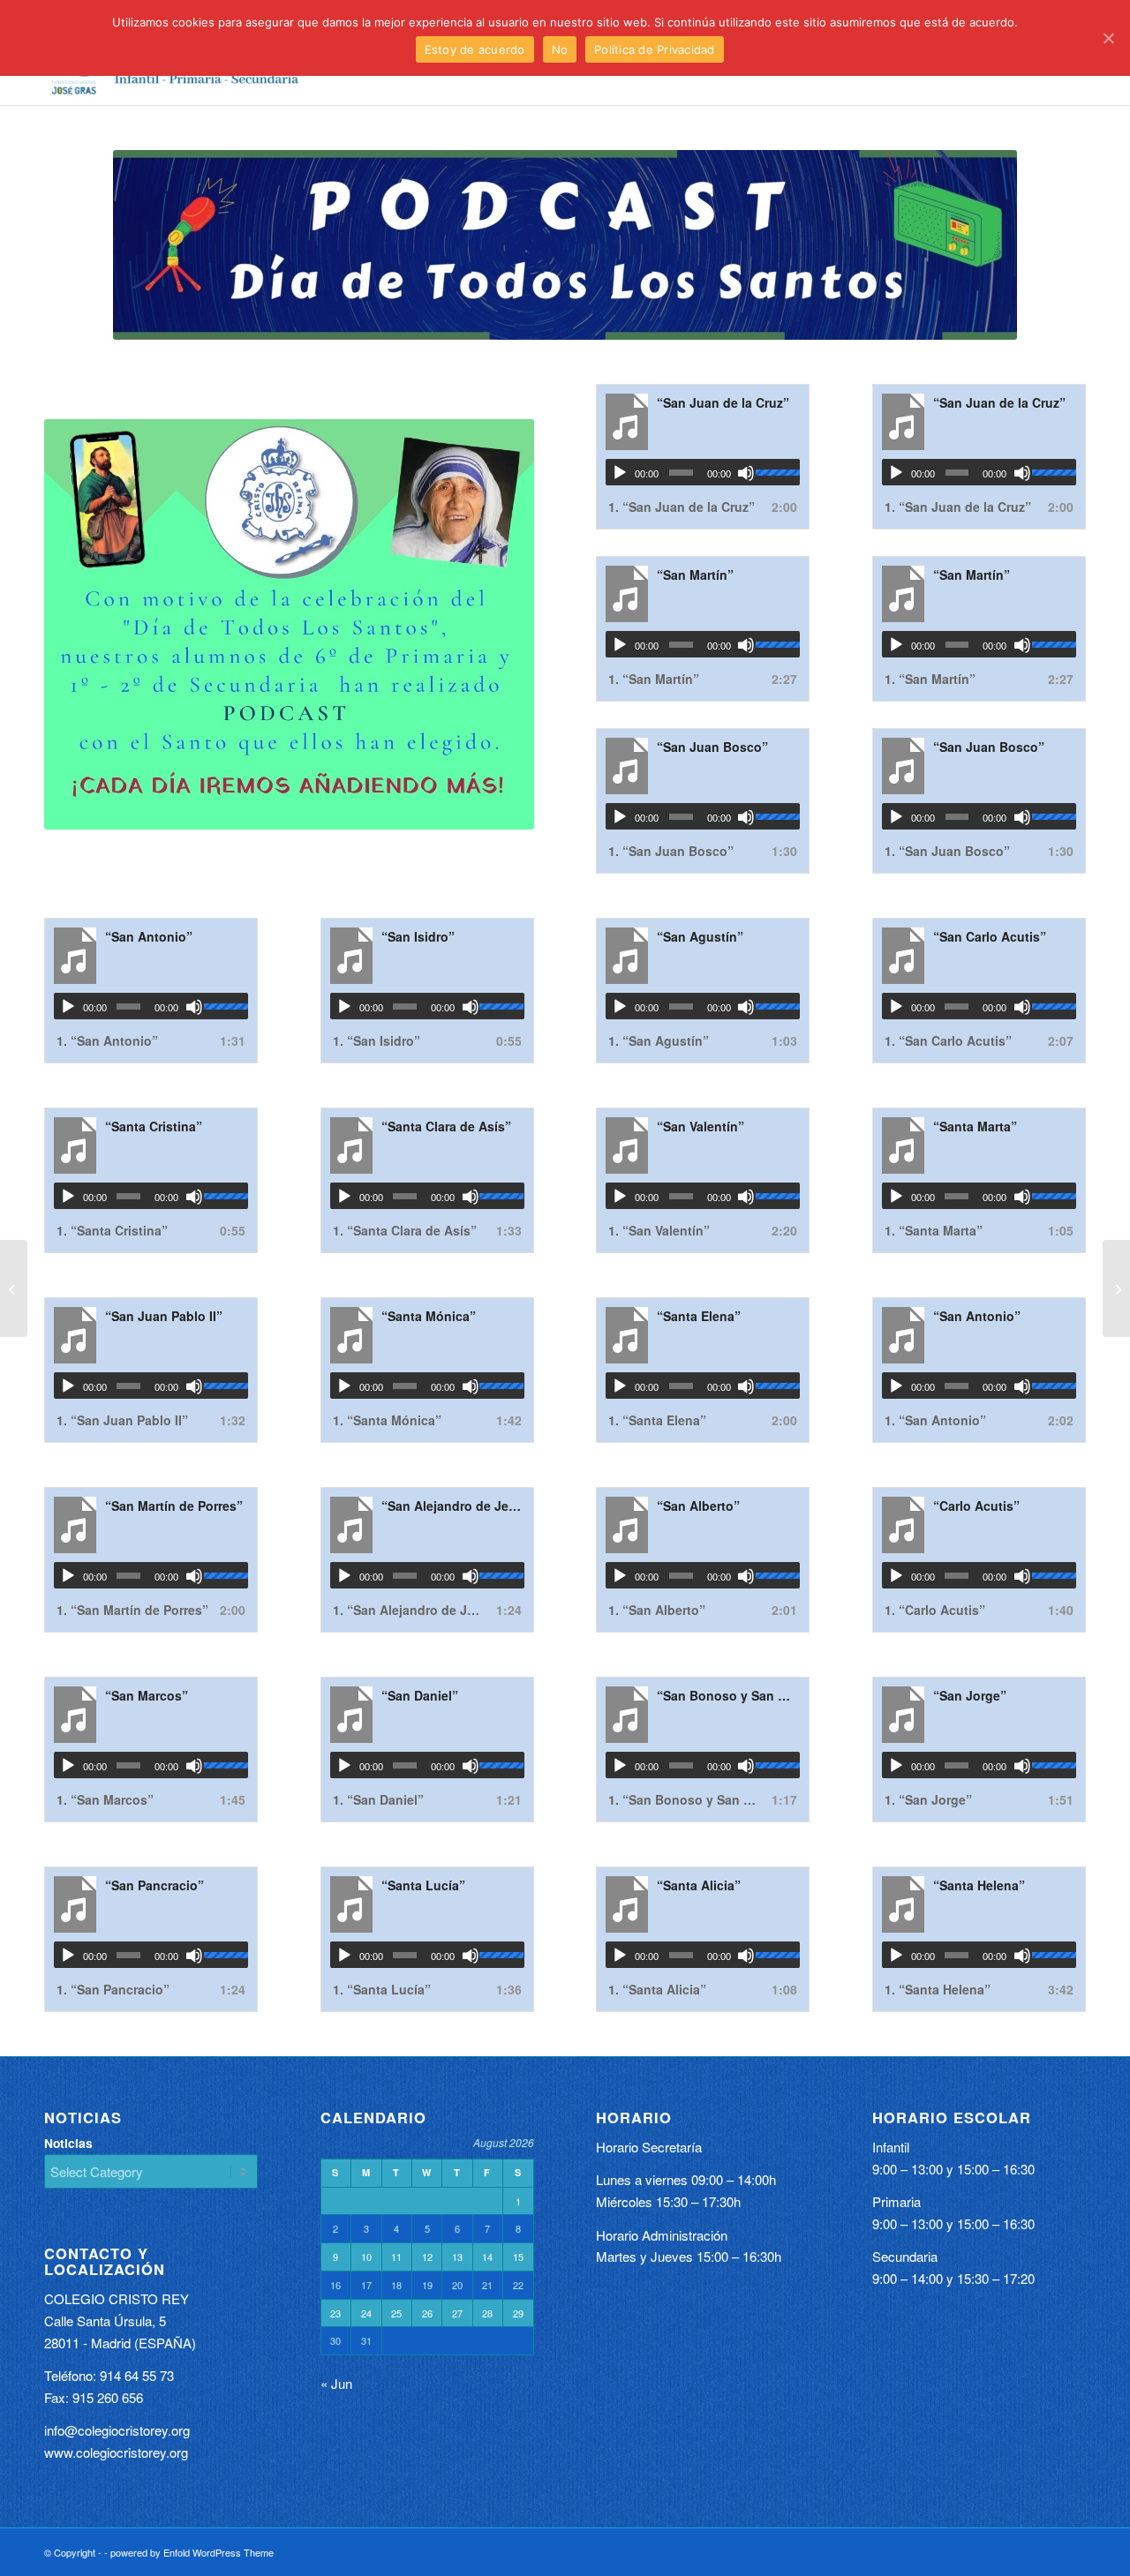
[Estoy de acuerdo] (1108, 38)
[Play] (620, 473)
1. (682, 507)
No (560, 49)
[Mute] (746, 473)
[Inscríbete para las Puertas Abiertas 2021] (1116, 1288)
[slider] (778, 472)
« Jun (336, 2383)
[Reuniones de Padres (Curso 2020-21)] (14, 1288)
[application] (703, 472)
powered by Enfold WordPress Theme (192, 2552)
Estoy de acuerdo (475, 49)
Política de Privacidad (655, 49)
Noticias (68, 2143)
